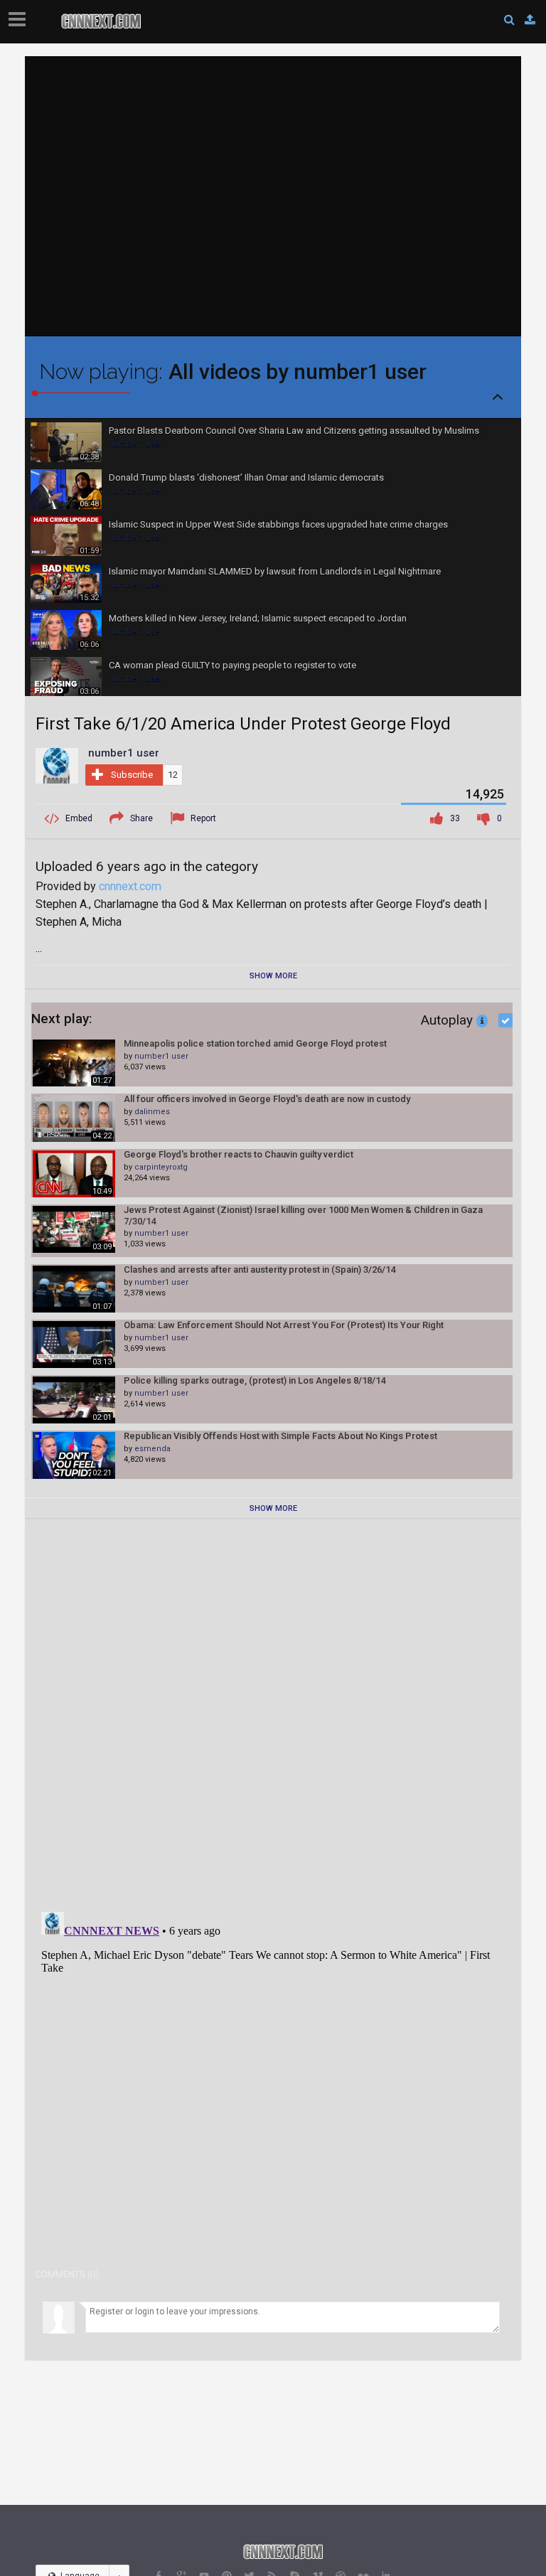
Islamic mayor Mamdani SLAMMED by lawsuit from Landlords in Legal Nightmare (275, 571)
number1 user (136, 444)
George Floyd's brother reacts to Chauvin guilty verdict (239, 1154)
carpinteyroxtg (161, 1167)
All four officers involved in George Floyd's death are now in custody (267, 1099)
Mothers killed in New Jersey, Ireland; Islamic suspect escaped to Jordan (258, 618)
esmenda (152, 1449)
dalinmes (152, 1112)
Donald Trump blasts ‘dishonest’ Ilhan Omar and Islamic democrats (246, 477)
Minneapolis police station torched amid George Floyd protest (255, 1043)
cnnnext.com (130, 886)
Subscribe (132, 775)
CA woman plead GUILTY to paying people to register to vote (232, 665)
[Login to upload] (530, 20)
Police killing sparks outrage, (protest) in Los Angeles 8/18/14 (255, 1380)
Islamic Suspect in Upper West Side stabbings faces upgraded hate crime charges (278, 524)
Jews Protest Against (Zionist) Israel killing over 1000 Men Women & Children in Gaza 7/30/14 (303, 1215)
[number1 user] (57, 765)
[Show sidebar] (20, 15)
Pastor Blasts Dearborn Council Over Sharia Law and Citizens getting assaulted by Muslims (294, 431)
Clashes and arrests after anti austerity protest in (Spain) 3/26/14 (259, 1270)
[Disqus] (273, 1714)
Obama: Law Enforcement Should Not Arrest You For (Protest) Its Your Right (284, 1325)
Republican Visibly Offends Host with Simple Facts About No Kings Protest (280, 1436)
